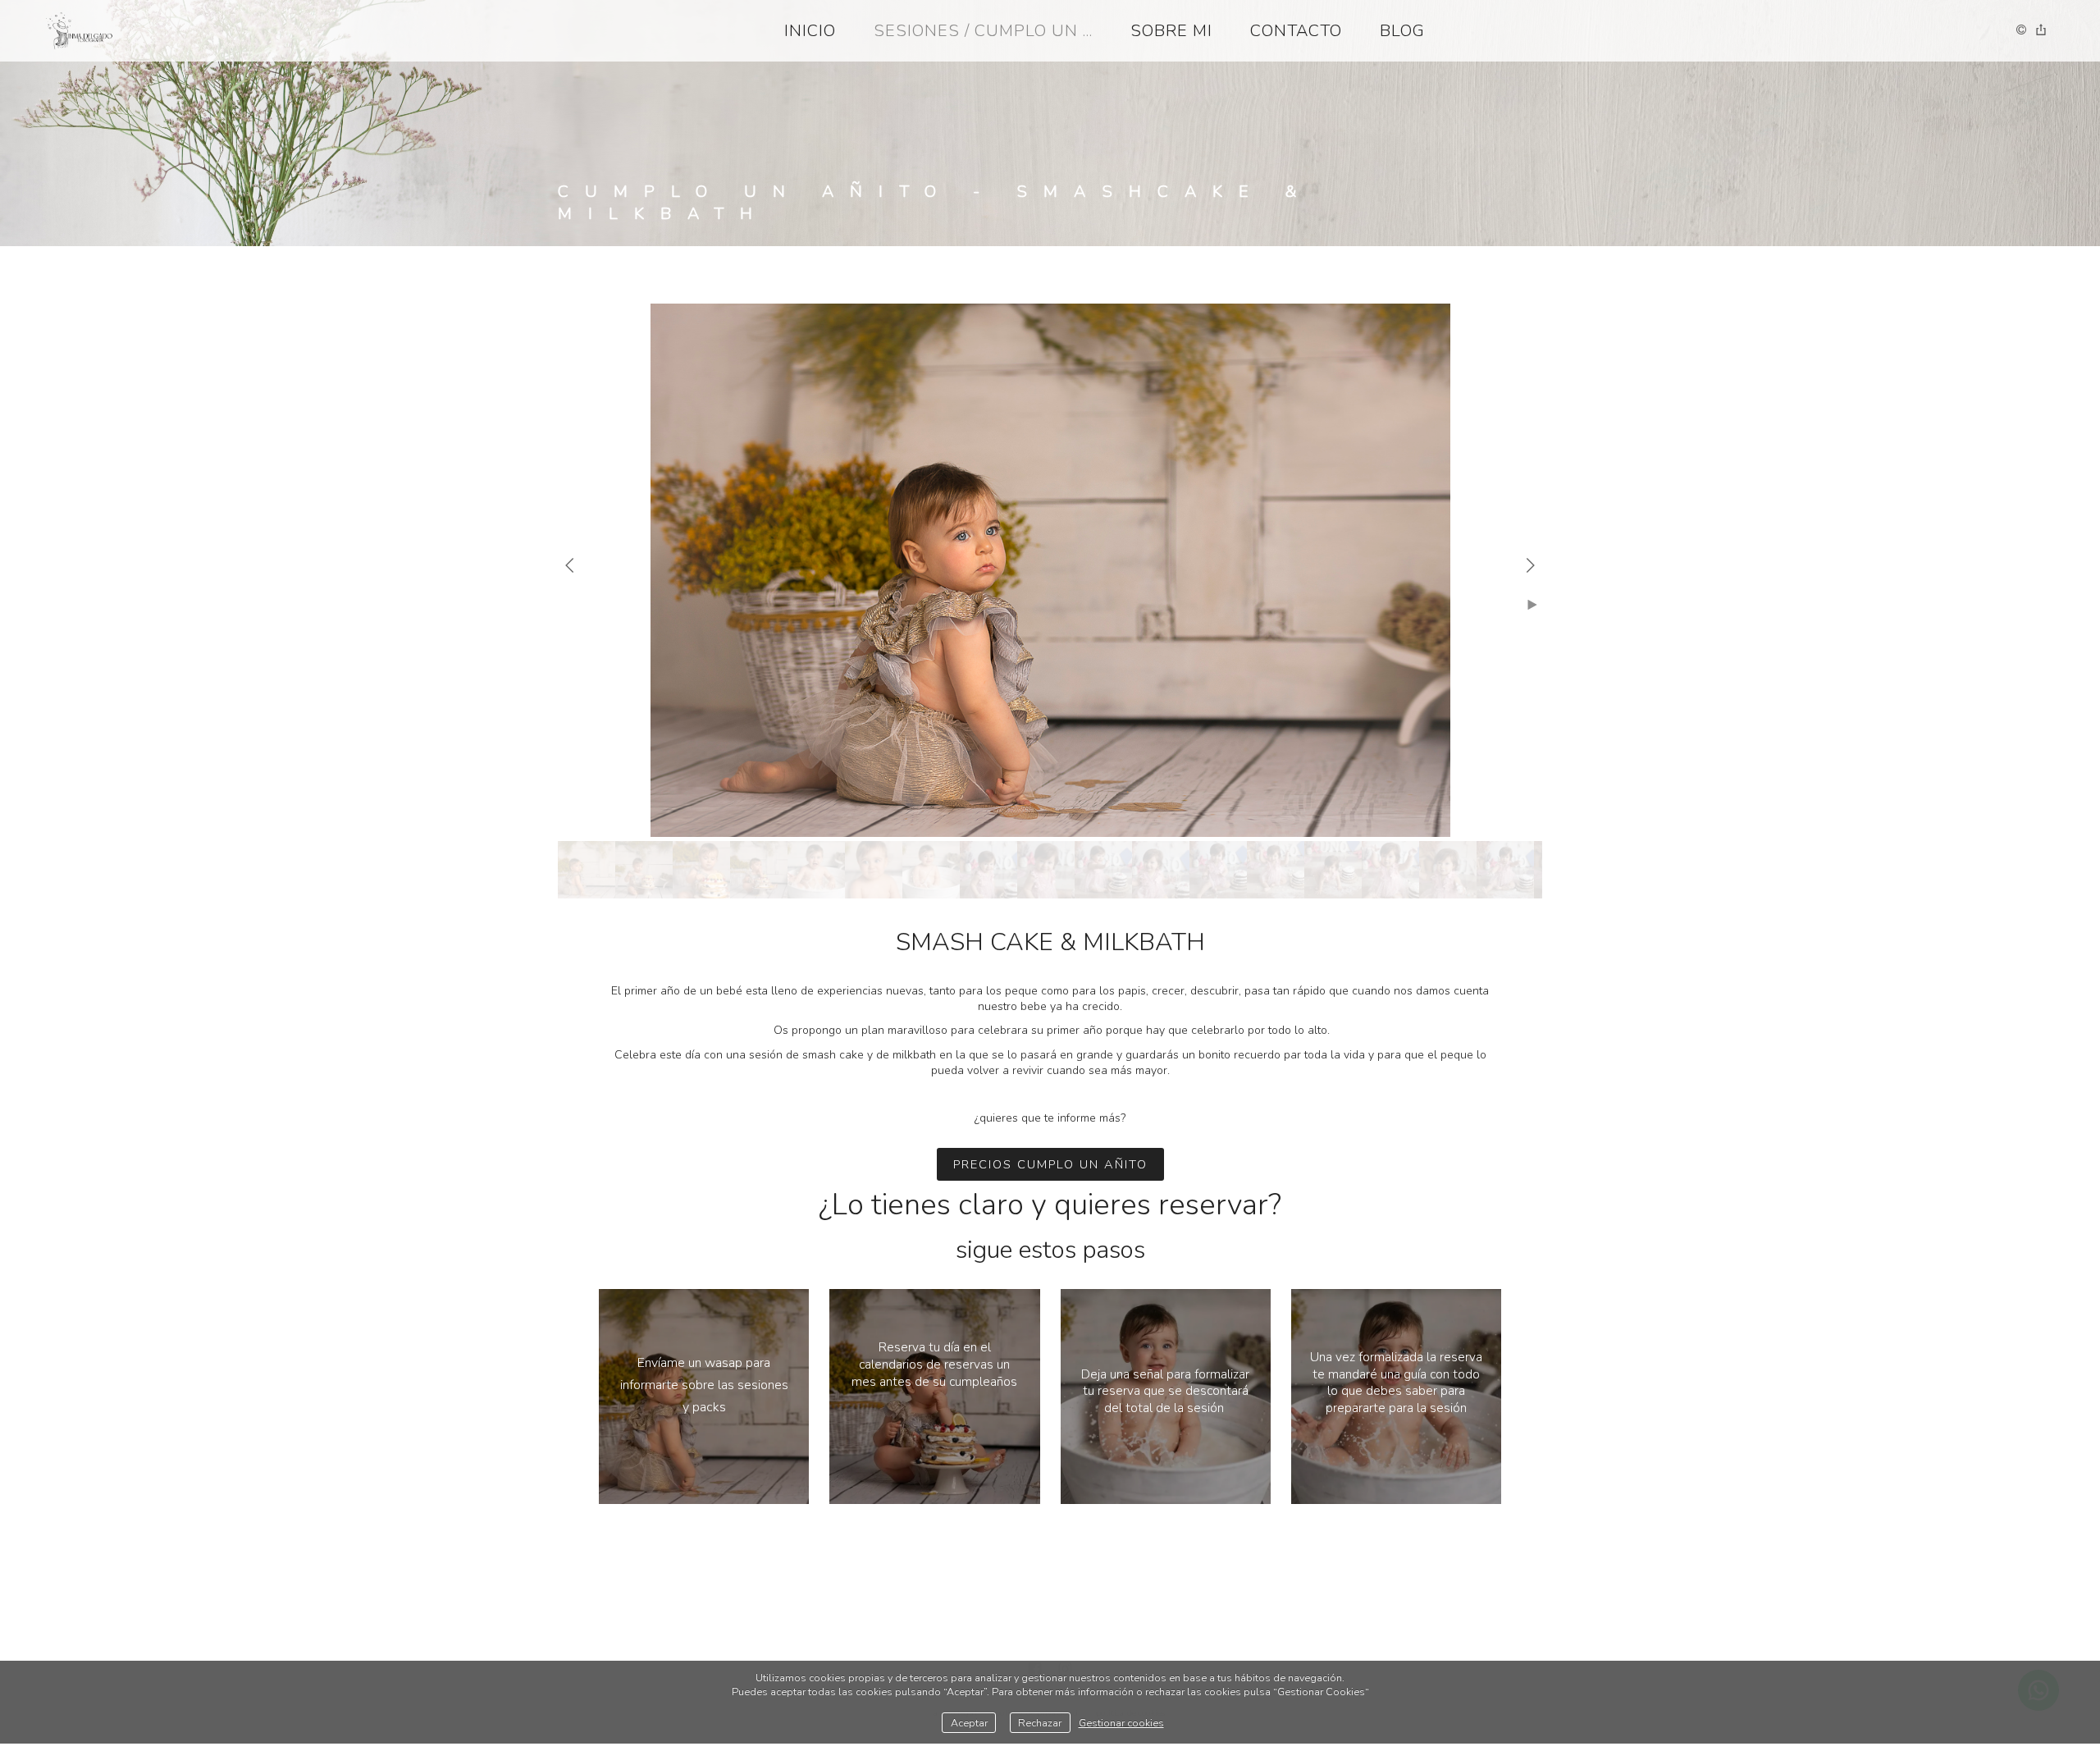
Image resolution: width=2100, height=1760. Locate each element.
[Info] (2021, 31)
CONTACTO (1296, 31)
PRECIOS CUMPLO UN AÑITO (1050, 1164)
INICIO (810, 31)
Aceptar (969, 1723)
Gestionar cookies (1121, 1723)
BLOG (1402, 31)
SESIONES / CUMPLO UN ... (983, 31)
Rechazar (1040, 1723)
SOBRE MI (1171, 31)
